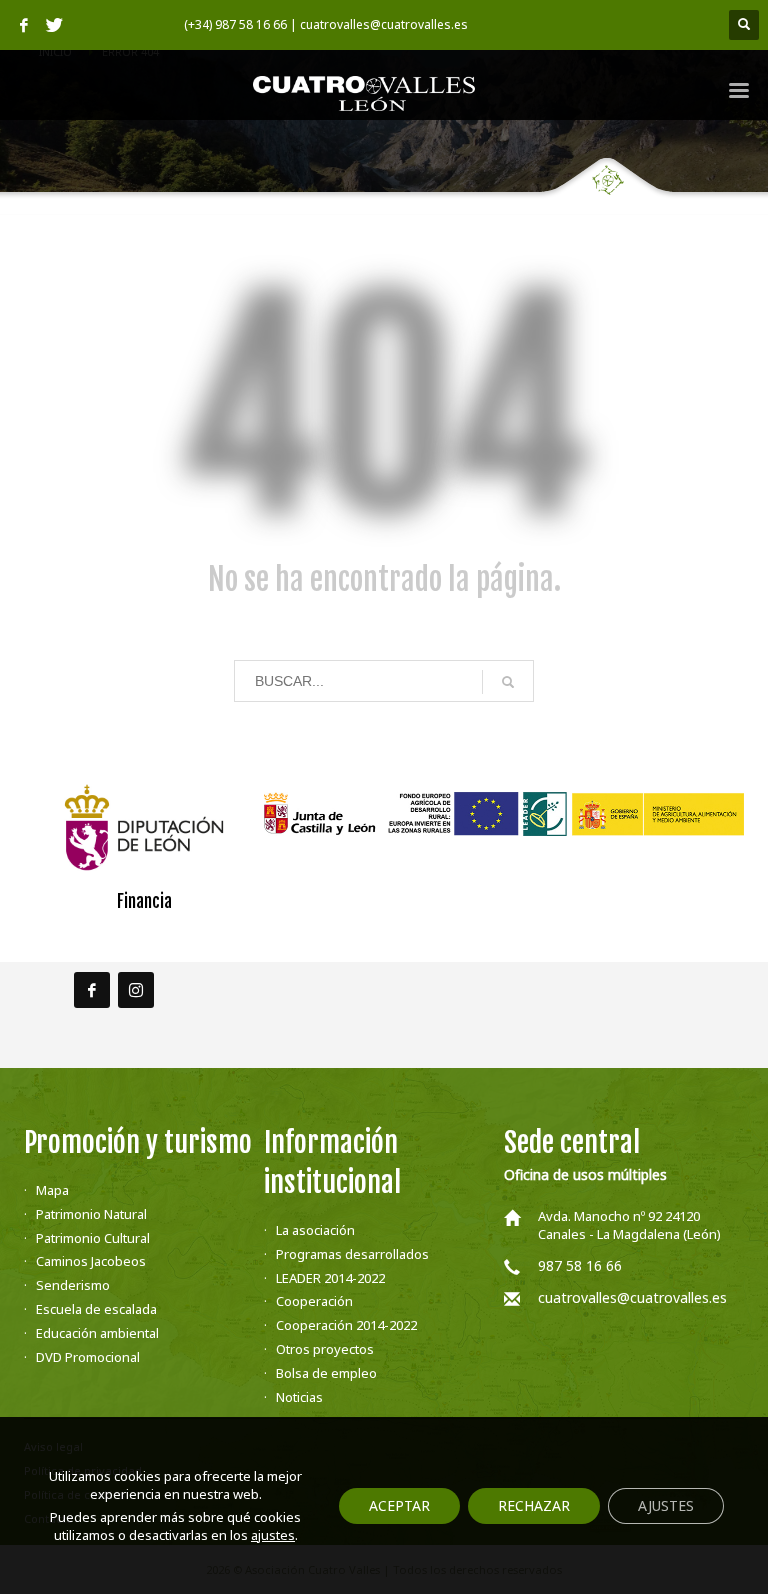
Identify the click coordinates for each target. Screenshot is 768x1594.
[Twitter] (54, 25)
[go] (508, 682)
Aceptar (399, 1505)
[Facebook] (24, 25)
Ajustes (666, 1505)
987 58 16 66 (580, 1265)
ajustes (273, 1535)
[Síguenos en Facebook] (92, 990)
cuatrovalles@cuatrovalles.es (632, 1297)
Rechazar (534, 1505)
